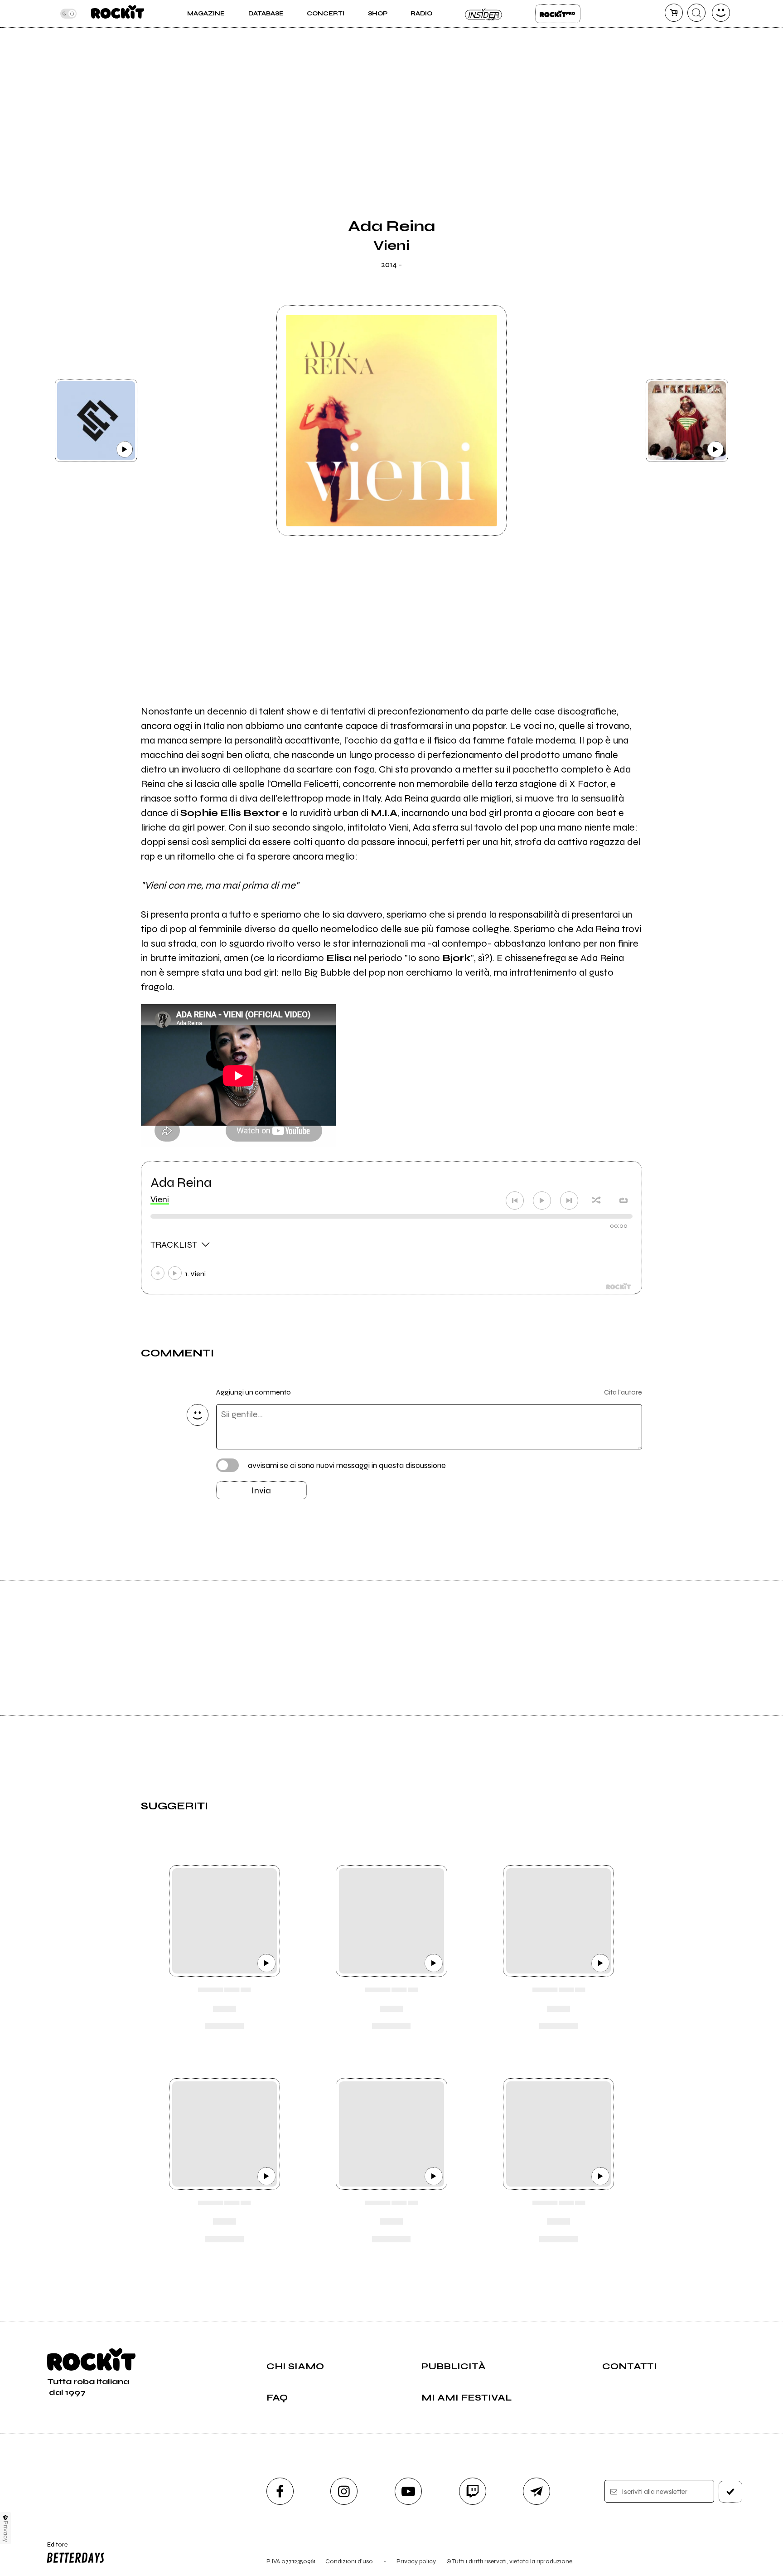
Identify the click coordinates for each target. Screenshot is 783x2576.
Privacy (6, 2531)
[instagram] (344, 2491)
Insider (484, 14)
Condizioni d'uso (349, 2561)
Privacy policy (416, 2561)
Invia (261, 1490)
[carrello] (674, 13)
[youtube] (408, 2491)
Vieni (160, 1199)
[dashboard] (721, 13)
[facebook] (280, 2491)
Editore (53, 2548)
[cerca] (696, 13)
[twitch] (473, 2491)
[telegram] (536, 2491)
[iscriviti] (730, 2492)
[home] (118, 14)
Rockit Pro (558, 14)
